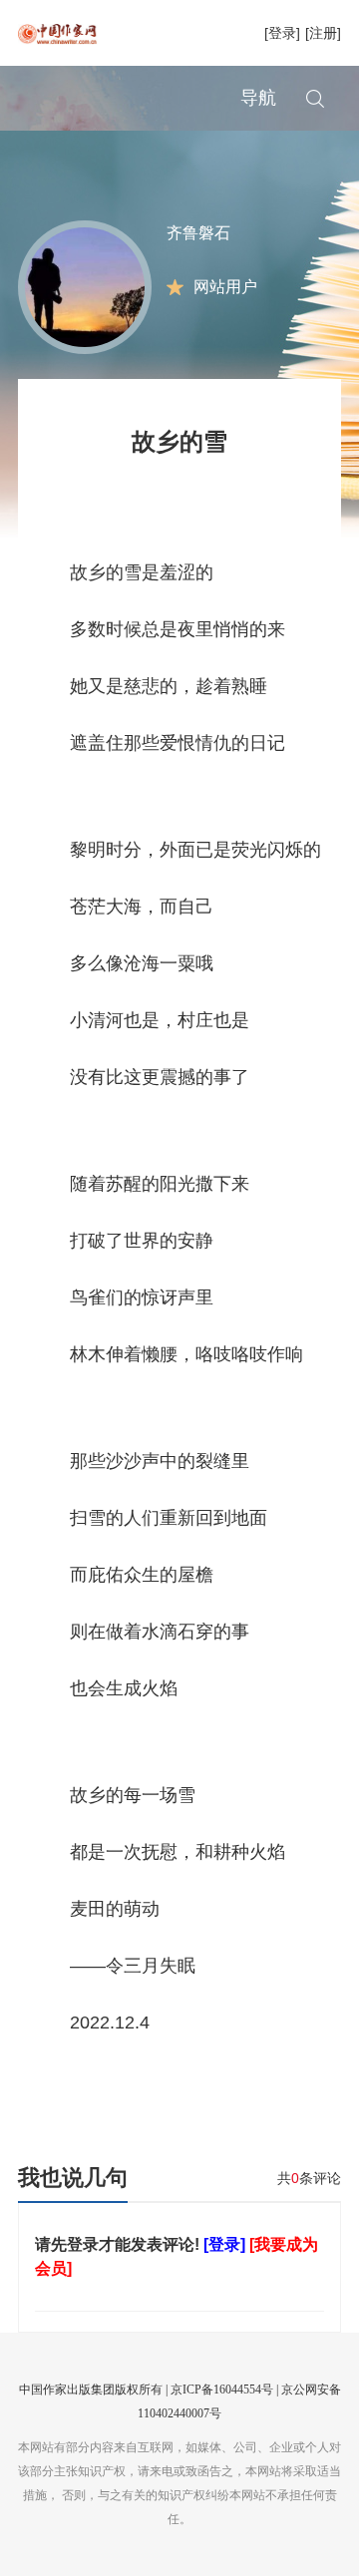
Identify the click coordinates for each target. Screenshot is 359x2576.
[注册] (323, 33)
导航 (258, 98)
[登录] (282, 33)
